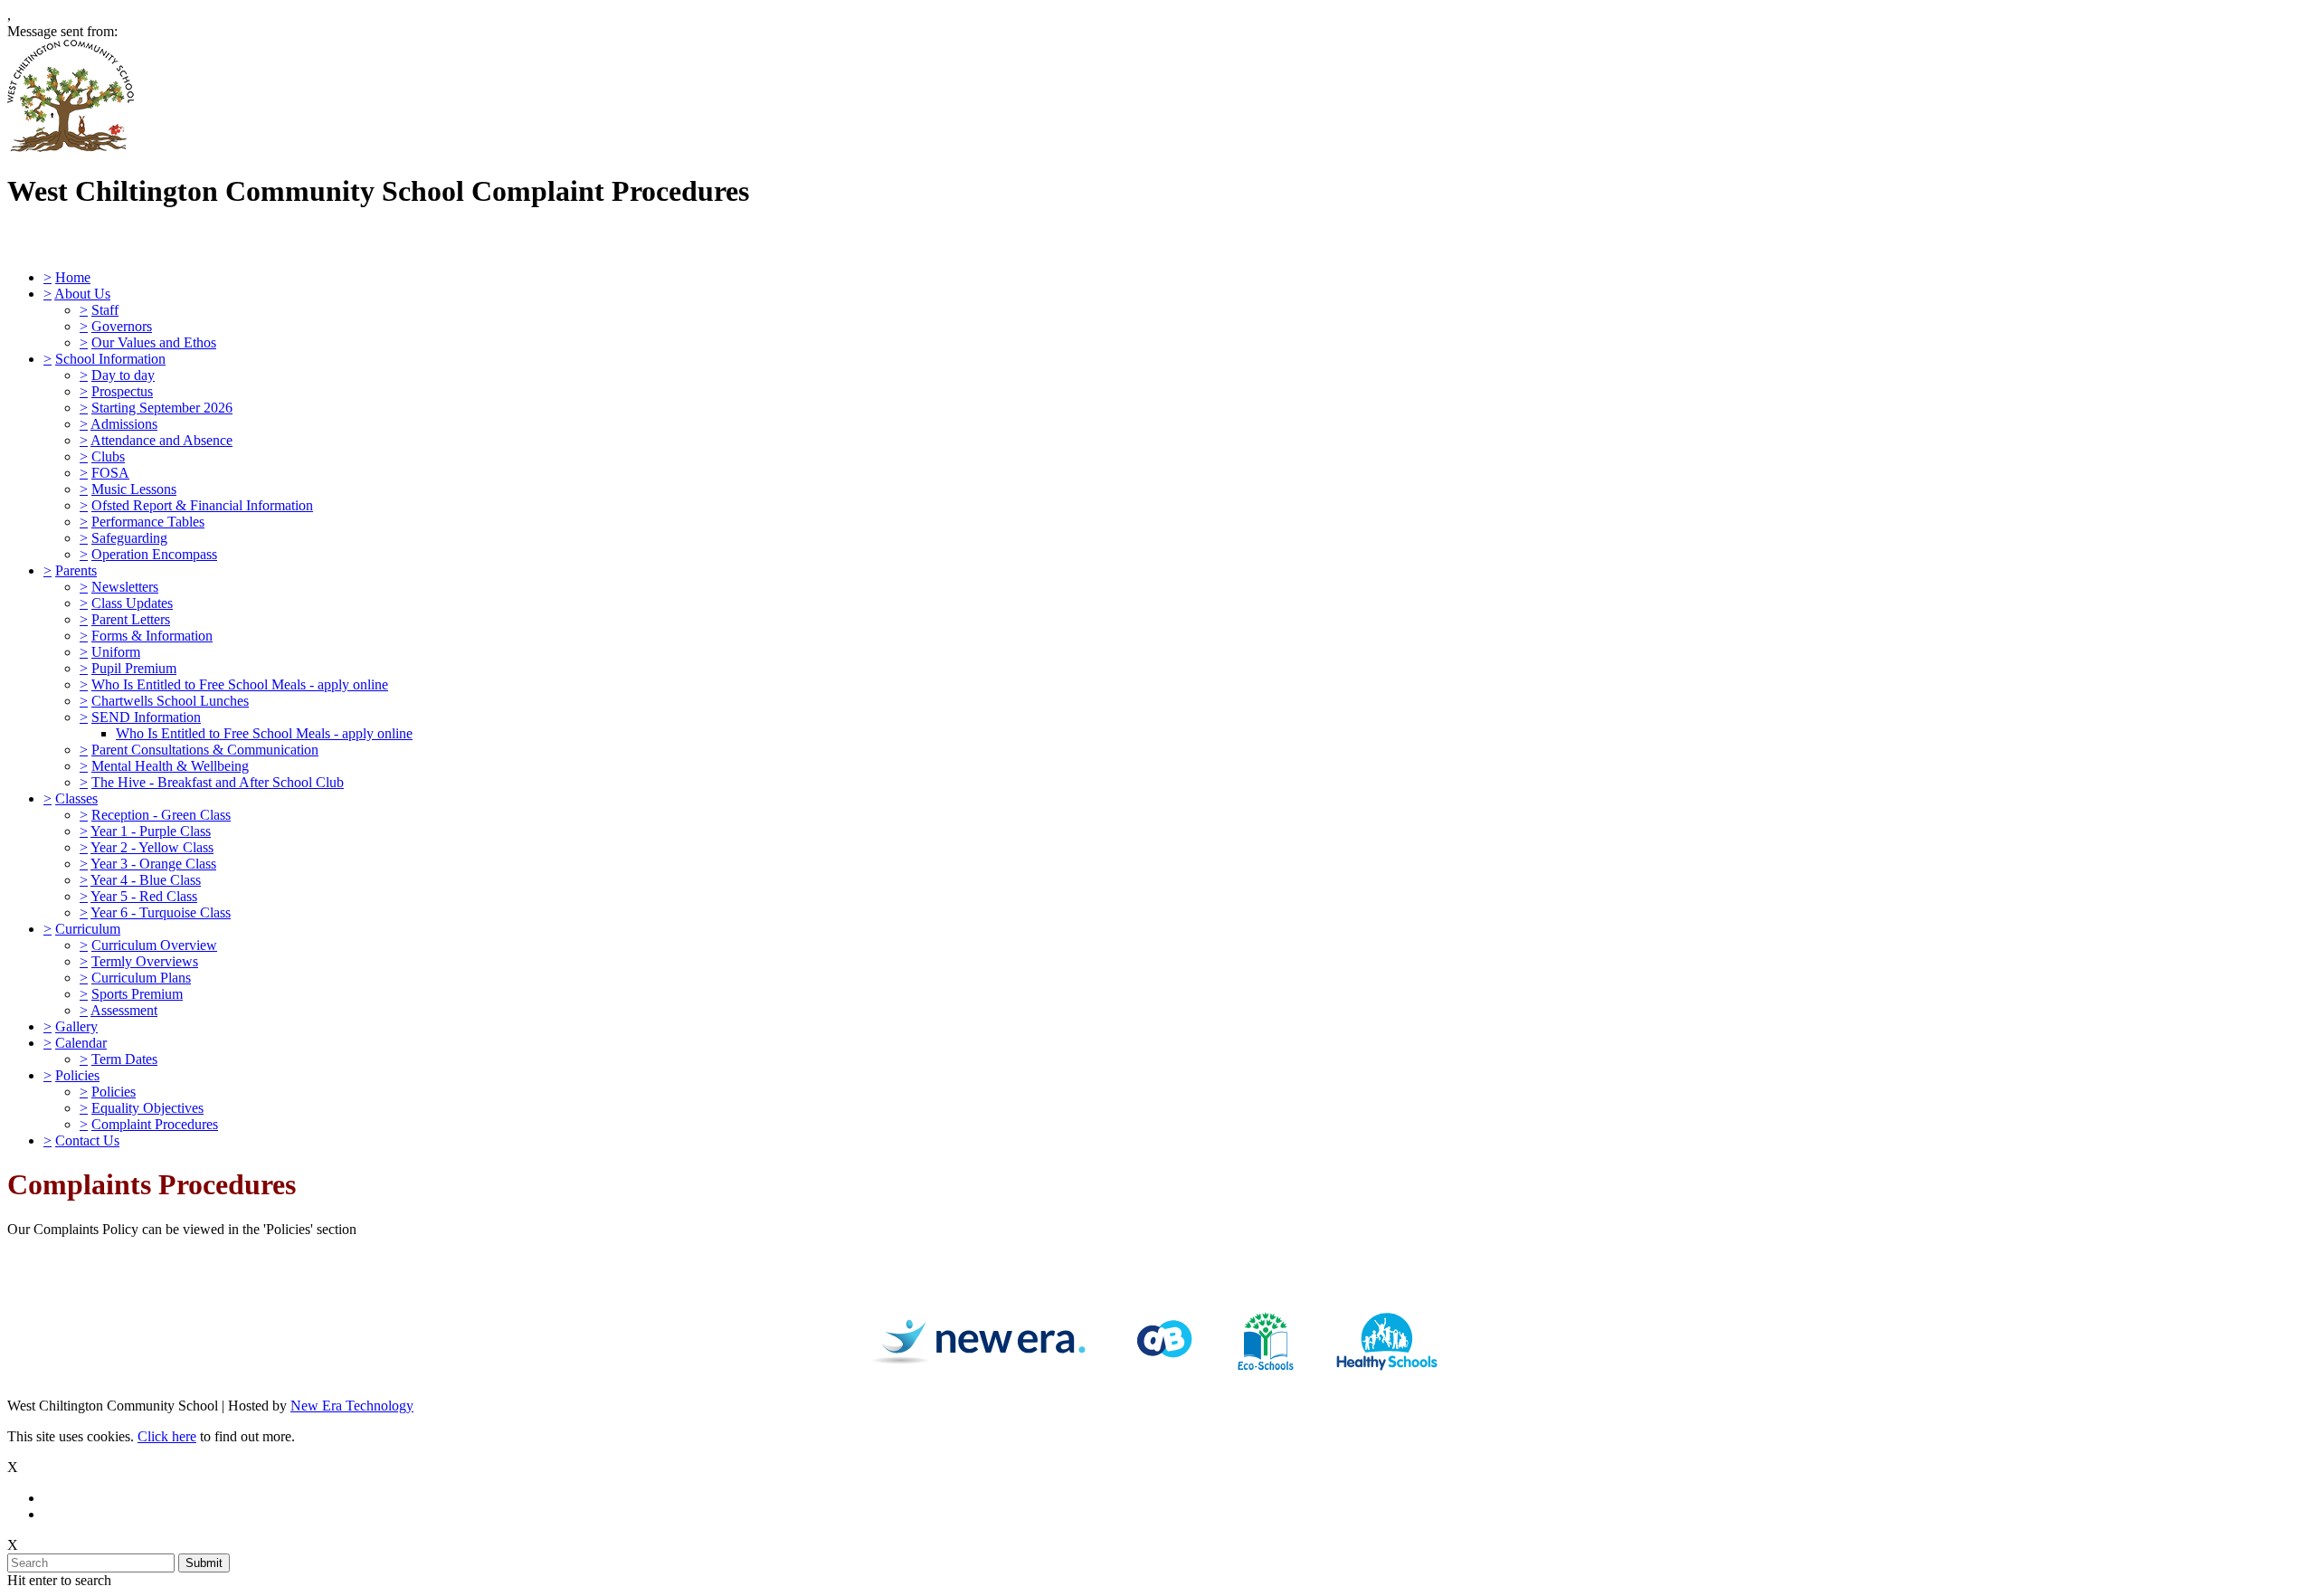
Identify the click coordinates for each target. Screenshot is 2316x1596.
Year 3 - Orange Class (153, 864)
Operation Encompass (154, 554)
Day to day (123, 375)
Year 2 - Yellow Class (152, 847)
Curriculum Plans (141, 978)
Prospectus (122, 391)
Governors (122, 326)
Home (73, 277)
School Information (110, 359)
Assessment (124, 1010)
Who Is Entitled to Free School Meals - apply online (240, 684)
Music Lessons (134, 489)
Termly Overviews (145, 961)
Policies (77, 1075)
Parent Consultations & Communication (205, 750)
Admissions (124, 424)
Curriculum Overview (154, 945)
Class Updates (132, 603)
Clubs (108, 456)
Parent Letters (131, 619)
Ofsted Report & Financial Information (202, 505)
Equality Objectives (147, 1108)
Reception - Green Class (161, 815)
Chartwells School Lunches (170, 701)
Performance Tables (148, 522)
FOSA (110, 473)
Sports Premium (137, 994)
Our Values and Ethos (154, 342)
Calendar (81, 1043)
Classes (76, 798)
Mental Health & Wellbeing (170, 766)
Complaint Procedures (155, 1124)
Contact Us (87, 1140)
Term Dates (124, 1059)
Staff (105, 310)
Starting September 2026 (162, 408)
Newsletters (125, 587)
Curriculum (88, 929)
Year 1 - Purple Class (151, 831)
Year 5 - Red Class (144, 896)
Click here (167, 1436)
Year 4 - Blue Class (146, 880)
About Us (82, 294)
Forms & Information (152, 636)
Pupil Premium (134, 668)
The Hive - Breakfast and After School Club (218, 782)
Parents (76, 570)
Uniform (116, 652)
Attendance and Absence (161, 440)
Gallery (76, 1026)
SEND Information (146, 717)
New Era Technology (352, 1406)
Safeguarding (129, 538)
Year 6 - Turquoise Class (161, 912)
